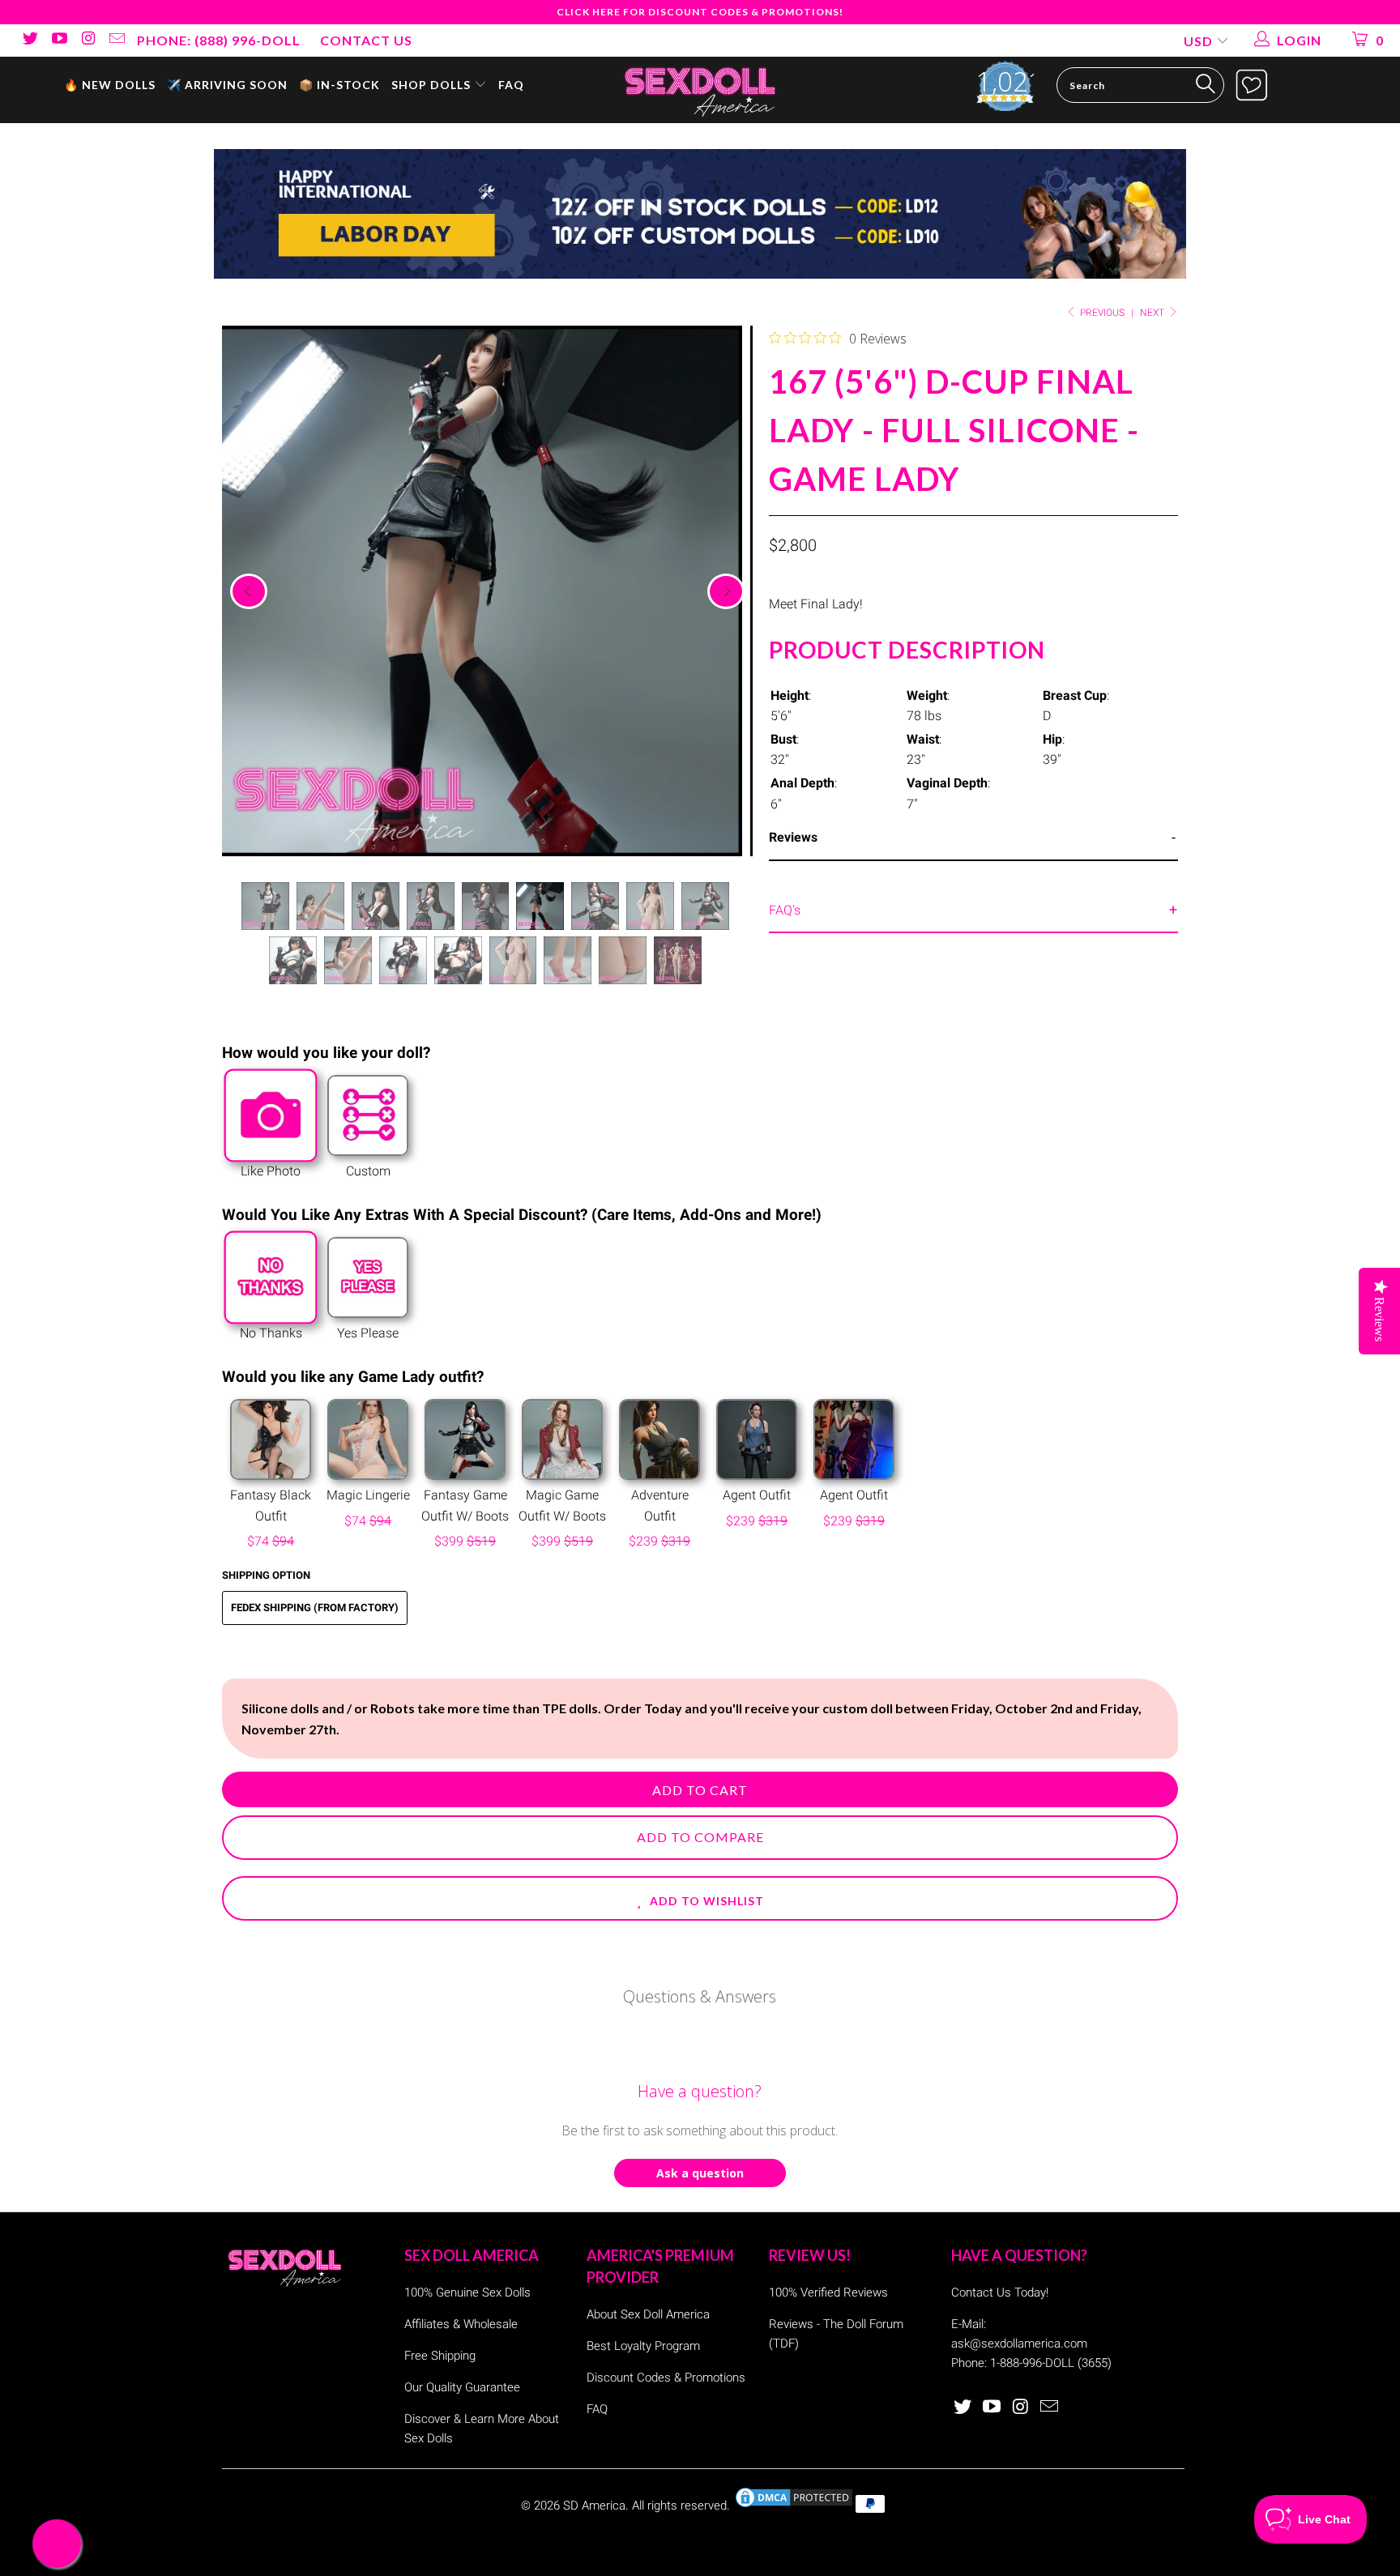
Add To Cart (700, 1790)
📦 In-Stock (339, 85)
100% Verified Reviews (828, 2292)
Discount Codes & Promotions (666, 2378)
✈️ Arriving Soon (227, 85)
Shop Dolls (433, 85)
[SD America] (700, 90)
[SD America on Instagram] (87, 40)
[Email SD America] (117, 40)
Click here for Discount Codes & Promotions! (700, 12)
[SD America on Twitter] (29, 40)
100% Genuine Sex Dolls (467, 2292)
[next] (726, 591)
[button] (700, 1898)
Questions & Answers (700, 1996)
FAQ (511, 85)
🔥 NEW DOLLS (110, 85)
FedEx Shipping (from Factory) (315, 1608)
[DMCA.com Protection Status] (794, 2506)
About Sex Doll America (648, 2314)
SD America (594, 2506)
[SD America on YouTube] (58, 40)
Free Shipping (440, 2356)
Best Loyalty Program (643, 2346)
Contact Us (366, 40)
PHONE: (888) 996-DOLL (219, 40)
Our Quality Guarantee (462, 2387)
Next (1153, 313)
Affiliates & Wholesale (461, 2324)
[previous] (249, 591)
